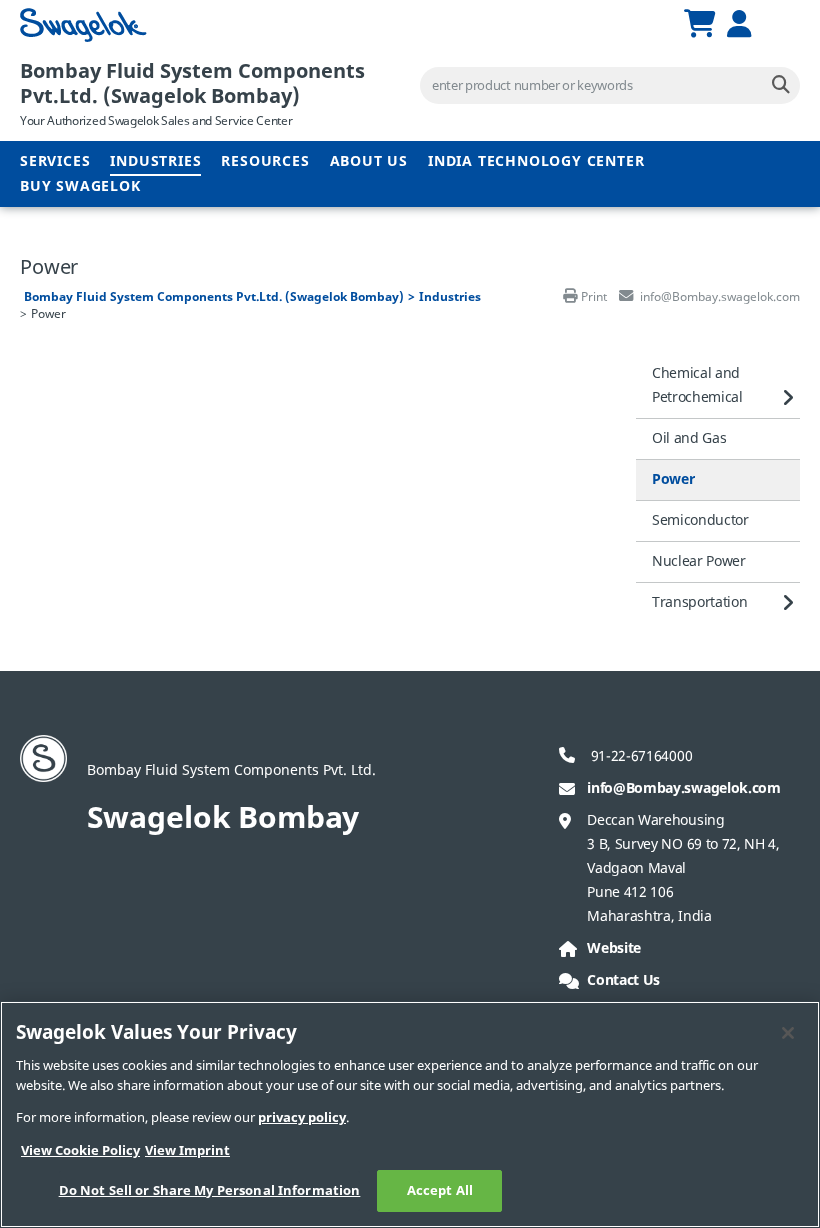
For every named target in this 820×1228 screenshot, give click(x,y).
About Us (369, 161)
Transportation (700, 602)
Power (673, 479)
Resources (265, 161)
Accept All (440, 1190)
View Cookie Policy (80, 1150)
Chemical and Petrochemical (697, 385)
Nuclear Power (699, 561)
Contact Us (623, 980)
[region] (410, 1114)
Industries (155, 161)
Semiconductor (700, 520)
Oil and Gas (689, 438)
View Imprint (187, 1150)
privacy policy (302, 1117)
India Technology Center (536, 161)
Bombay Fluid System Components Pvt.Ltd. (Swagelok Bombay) (192, 84)
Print (594, 297)
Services (55, 161)
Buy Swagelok (80, 186)
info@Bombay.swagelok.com (683, 788)
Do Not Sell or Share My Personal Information (210, 1190)
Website (614, 948)
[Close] (788, 1033)
